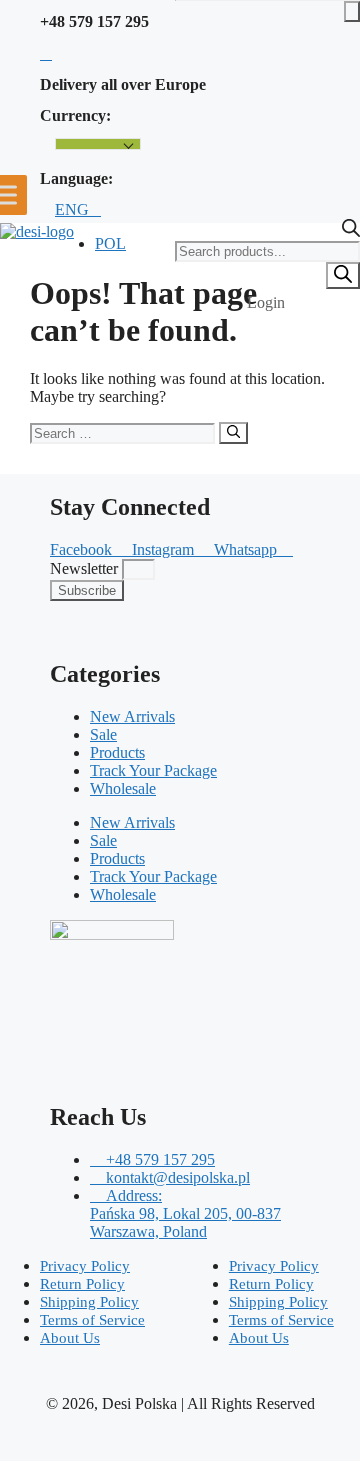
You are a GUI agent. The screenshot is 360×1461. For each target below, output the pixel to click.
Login (266, 302)
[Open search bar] (351, 231)
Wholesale (123, 788)
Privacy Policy (85, 1266)
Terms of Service (92, 1320)
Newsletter (86, 568)
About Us (70, 1338)
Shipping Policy (89, 1302)
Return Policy (82, 1284)
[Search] (343, 275)
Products (117, 752)
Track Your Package (153, 770)
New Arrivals (132, 716)
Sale (103, 734)
